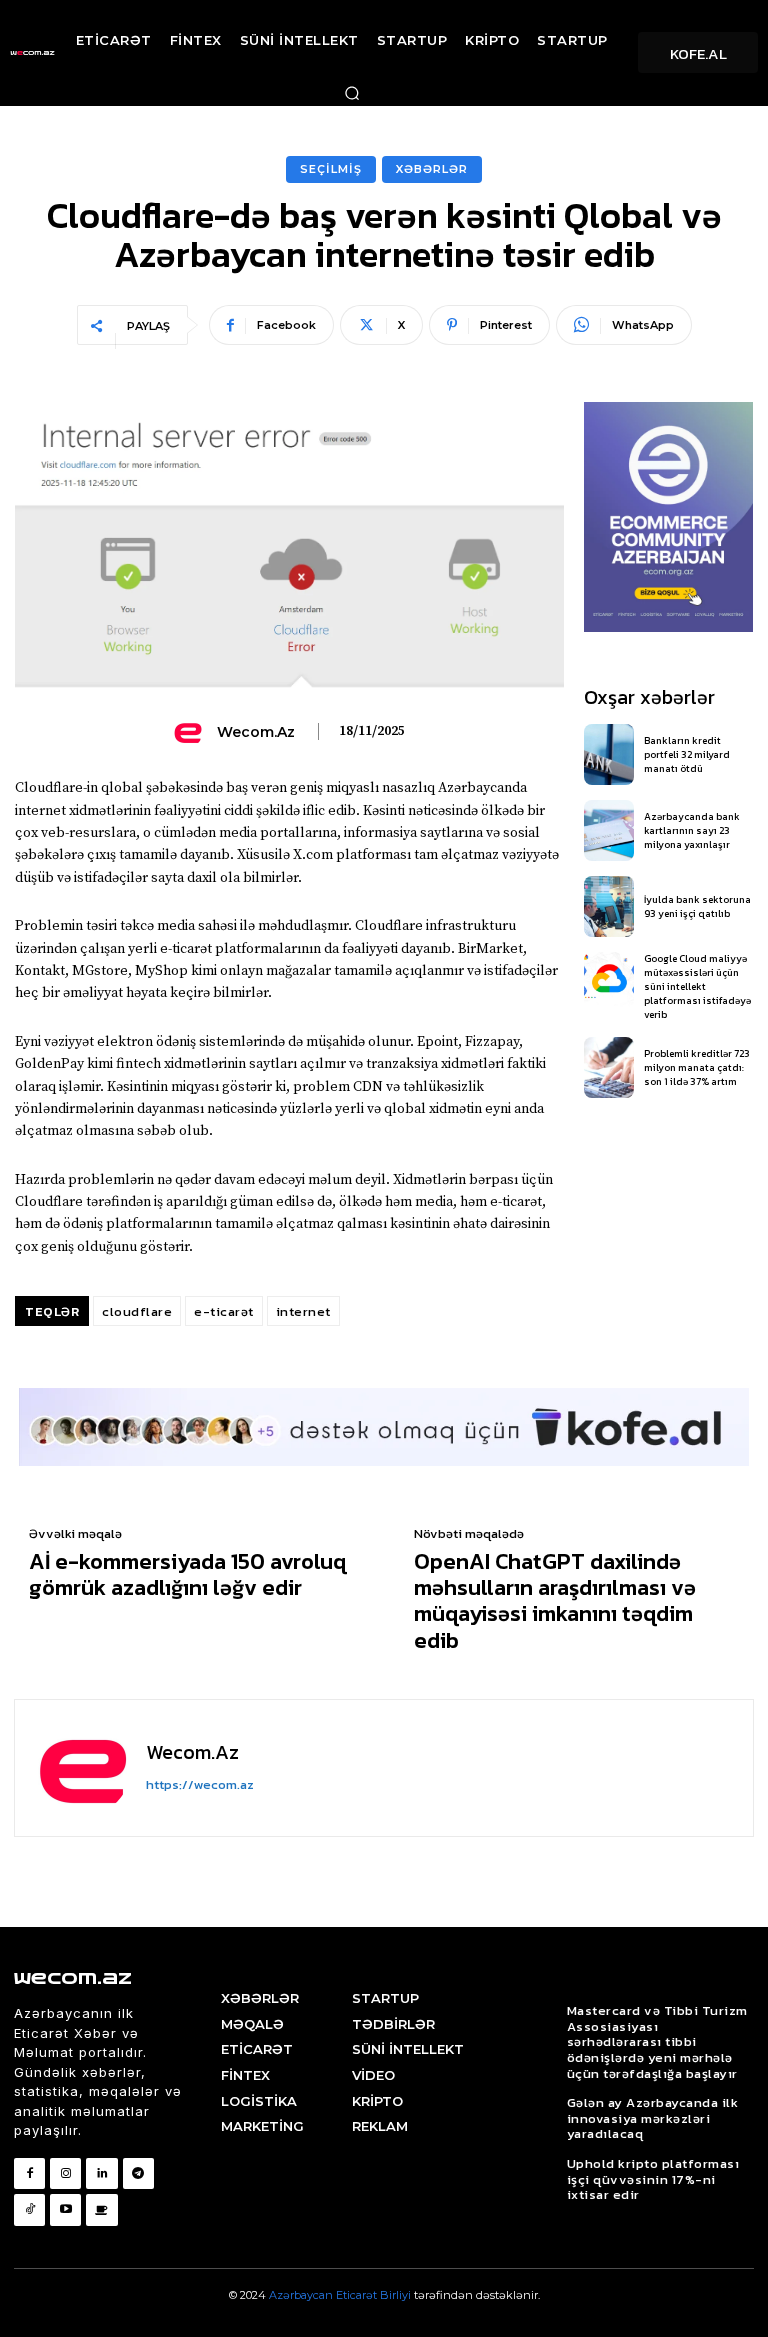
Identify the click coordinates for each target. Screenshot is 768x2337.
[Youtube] (65, 2209)
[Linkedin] (101, 2173)
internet (303, 1311)
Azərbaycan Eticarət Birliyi (341, 2295)
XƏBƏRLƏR (432, 169)
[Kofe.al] (101, 2209)
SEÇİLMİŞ (331, 169)
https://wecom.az (200, 1784)
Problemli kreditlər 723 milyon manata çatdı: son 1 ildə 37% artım (697, 1067)
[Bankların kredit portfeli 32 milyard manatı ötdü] (609, 754)
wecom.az (256, 732)
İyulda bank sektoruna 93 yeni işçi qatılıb (697, 906)
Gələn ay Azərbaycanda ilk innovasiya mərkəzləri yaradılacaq (653, 2118)
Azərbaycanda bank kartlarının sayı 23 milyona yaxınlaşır (692, 830)
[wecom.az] (191, 732)
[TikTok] (29, 2209)
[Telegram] (138, 2173)
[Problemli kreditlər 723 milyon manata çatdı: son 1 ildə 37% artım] (609, 1067)
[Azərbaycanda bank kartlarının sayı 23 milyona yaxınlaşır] (609, 830)
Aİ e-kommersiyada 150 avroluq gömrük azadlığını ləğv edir (187, 1575)
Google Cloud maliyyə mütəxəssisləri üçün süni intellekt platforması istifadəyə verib (697, 986)
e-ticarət (224, 1311)
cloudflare (137, 1311)
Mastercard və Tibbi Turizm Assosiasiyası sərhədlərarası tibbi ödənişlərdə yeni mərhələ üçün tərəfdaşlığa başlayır (657, 2041)
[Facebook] (29, 2173)
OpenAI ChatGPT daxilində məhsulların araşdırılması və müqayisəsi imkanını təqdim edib (555, 1602)
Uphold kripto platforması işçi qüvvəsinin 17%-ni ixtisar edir (653, 2179)
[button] (352, 93)
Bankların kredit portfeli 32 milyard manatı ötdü (687, 754)
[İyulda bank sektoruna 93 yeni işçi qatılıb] (609, 906)
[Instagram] (65, 2173)
